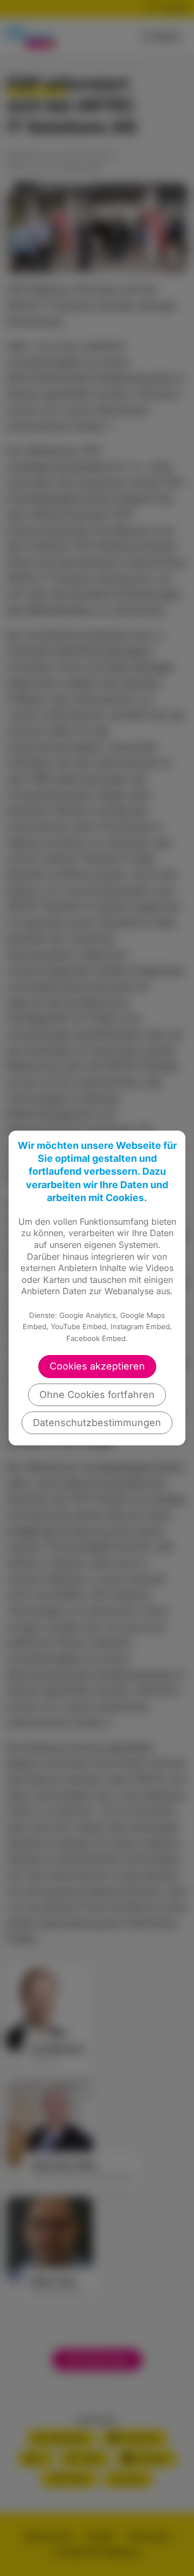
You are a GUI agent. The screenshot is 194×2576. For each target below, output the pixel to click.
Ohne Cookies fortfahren (97, 1395)
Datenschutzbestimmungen (97, 1423)
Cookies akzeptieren (97, 1366)
